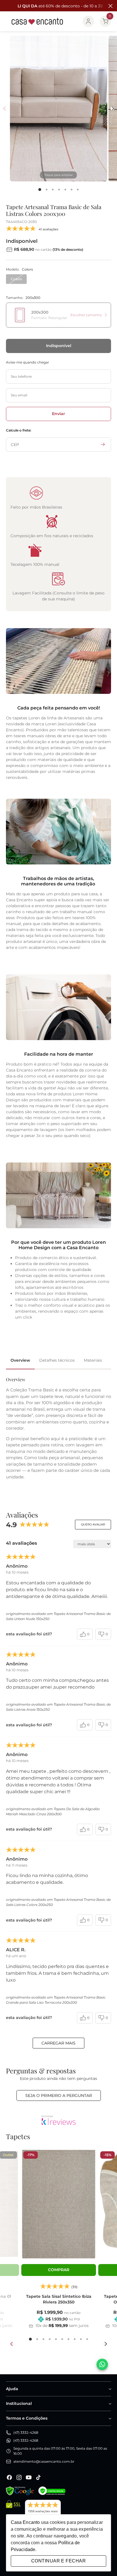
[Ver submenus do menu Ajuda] (110, 2389)
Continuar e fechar (58, 2561)
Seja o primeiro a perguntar (59, 2095)
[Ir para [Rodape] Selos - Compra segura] (52, 2491)
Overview (20, 1360)
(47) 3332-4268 (26, 2432)
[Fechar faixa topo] (110, 6)
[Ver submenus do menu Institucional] (110, 2404)
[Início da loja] (37, 21)
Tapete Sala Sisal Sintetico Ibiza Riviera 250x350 (59, 2299)
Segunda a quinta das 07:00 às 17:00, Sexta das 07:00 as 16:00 (60, 2451)
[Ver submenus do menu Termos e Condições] (110, 2418)
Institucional (19, 2403)
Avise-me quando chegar (28, 362)
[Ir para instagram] (19, 2477)
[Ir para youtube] (29, 2477)
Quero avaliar (93, 1524)
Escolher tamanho (86, 315)
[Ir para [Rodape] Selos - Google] (20, 2491)
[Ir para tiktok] (38, 2477)
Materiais (93, 1360)
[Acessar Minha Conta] (88, 21)
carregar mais (58, 2043)
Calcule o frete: (19, 430)
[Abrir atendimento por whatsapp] (102, 2364)
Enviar (58, 414)
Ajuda (12, 2389)
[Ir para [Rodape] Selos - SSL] (13, 2510)
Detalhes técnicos (57, 1360)
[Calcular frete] (103, 445)
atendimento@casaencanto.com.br (44, 2461)
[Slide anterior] (12, 2344)
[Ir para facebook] (9, 2477)
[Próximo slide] (105, 2344)
